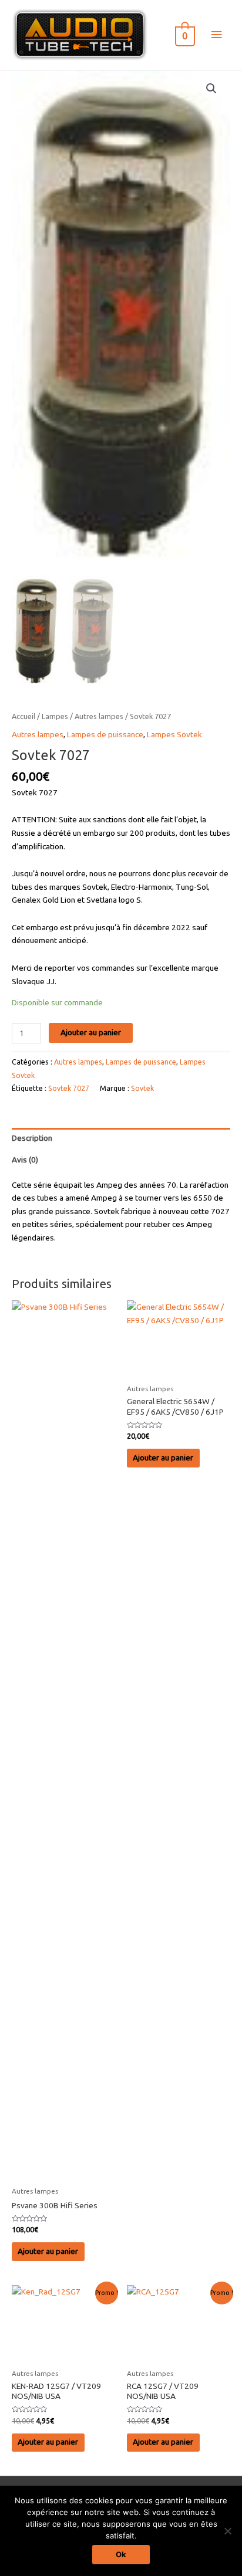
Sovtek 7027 (69, 1088)
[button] (211, 89)
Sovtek (142, 1088)
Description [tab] (32, 1138)
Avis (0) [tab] (25, 1160)
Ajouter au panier (91, 1032)
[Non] (227, 2531)
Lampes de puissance (105, 734)
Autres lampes (99, 716)
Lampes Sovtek (174, 734)
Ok (121, 2554)
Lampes (55, 716)
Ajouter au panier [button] (48, 2251)
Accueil (23, 716)
